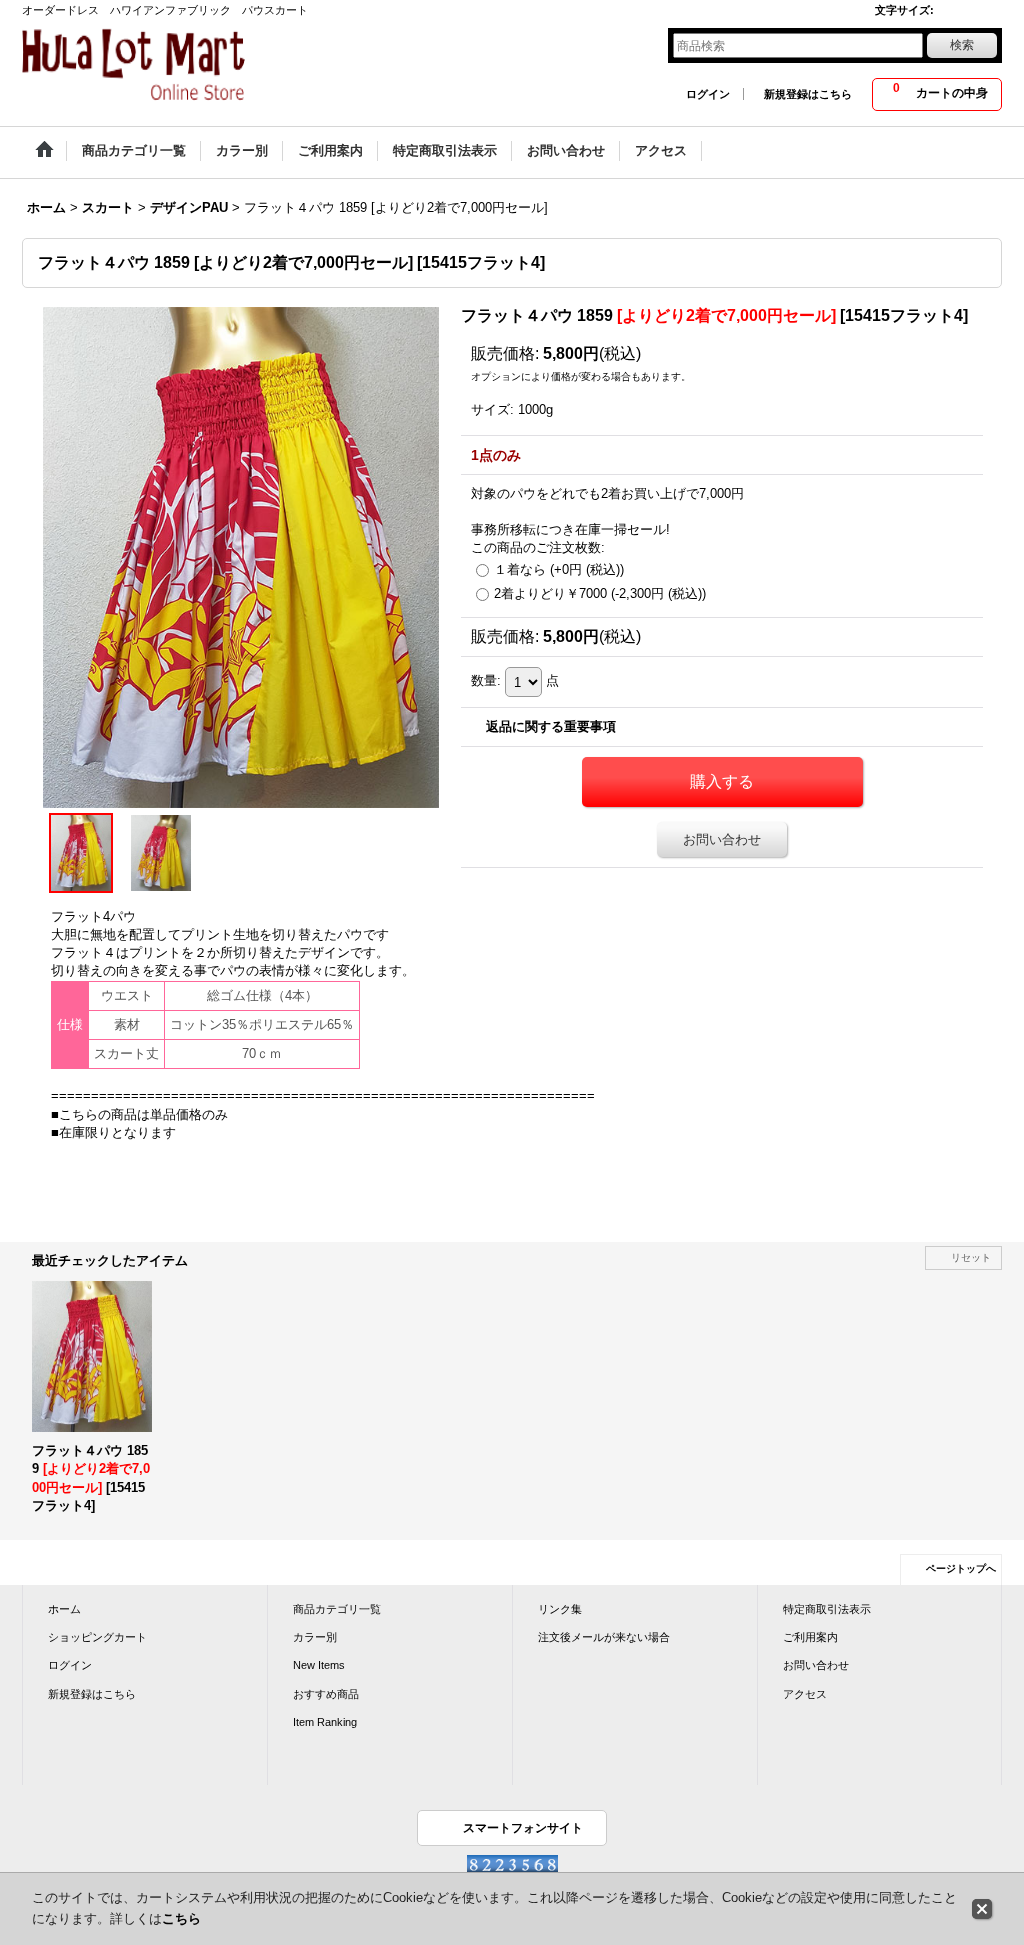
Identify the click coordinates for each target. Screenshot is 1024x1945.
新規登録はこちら (808, 94)
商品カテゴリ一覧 (337, 1609)
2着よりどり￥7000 (600, 593)
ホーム (64, 1609)
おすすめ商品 (326, 1694)
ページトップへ (961, 1568)
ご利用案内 (810, 1637)
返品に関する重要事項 (551, 726)
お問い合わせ (722, 839)
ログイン (708, 94)
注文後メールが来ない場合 (604, 1637)
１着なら (559, 569)
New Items (319, 1665)
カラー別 (315, 1637)
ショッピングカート (97, 1637)
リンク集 (560, 1609)
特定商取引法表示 (827, 1609)
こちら (181, 1918)
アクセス (805, 1694)
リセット (971, 1257)
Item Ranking (325, 1722)
